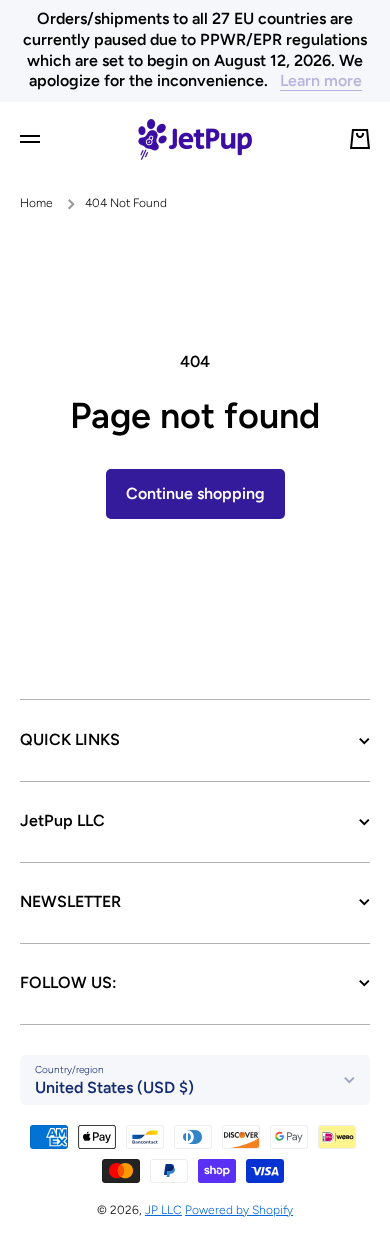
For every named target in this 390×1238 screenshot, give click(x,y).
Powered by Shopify (239, 1210)
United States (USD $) (114, 1087)
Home (36, 203)
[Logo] (195, 139)
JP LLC (163, 1210)
